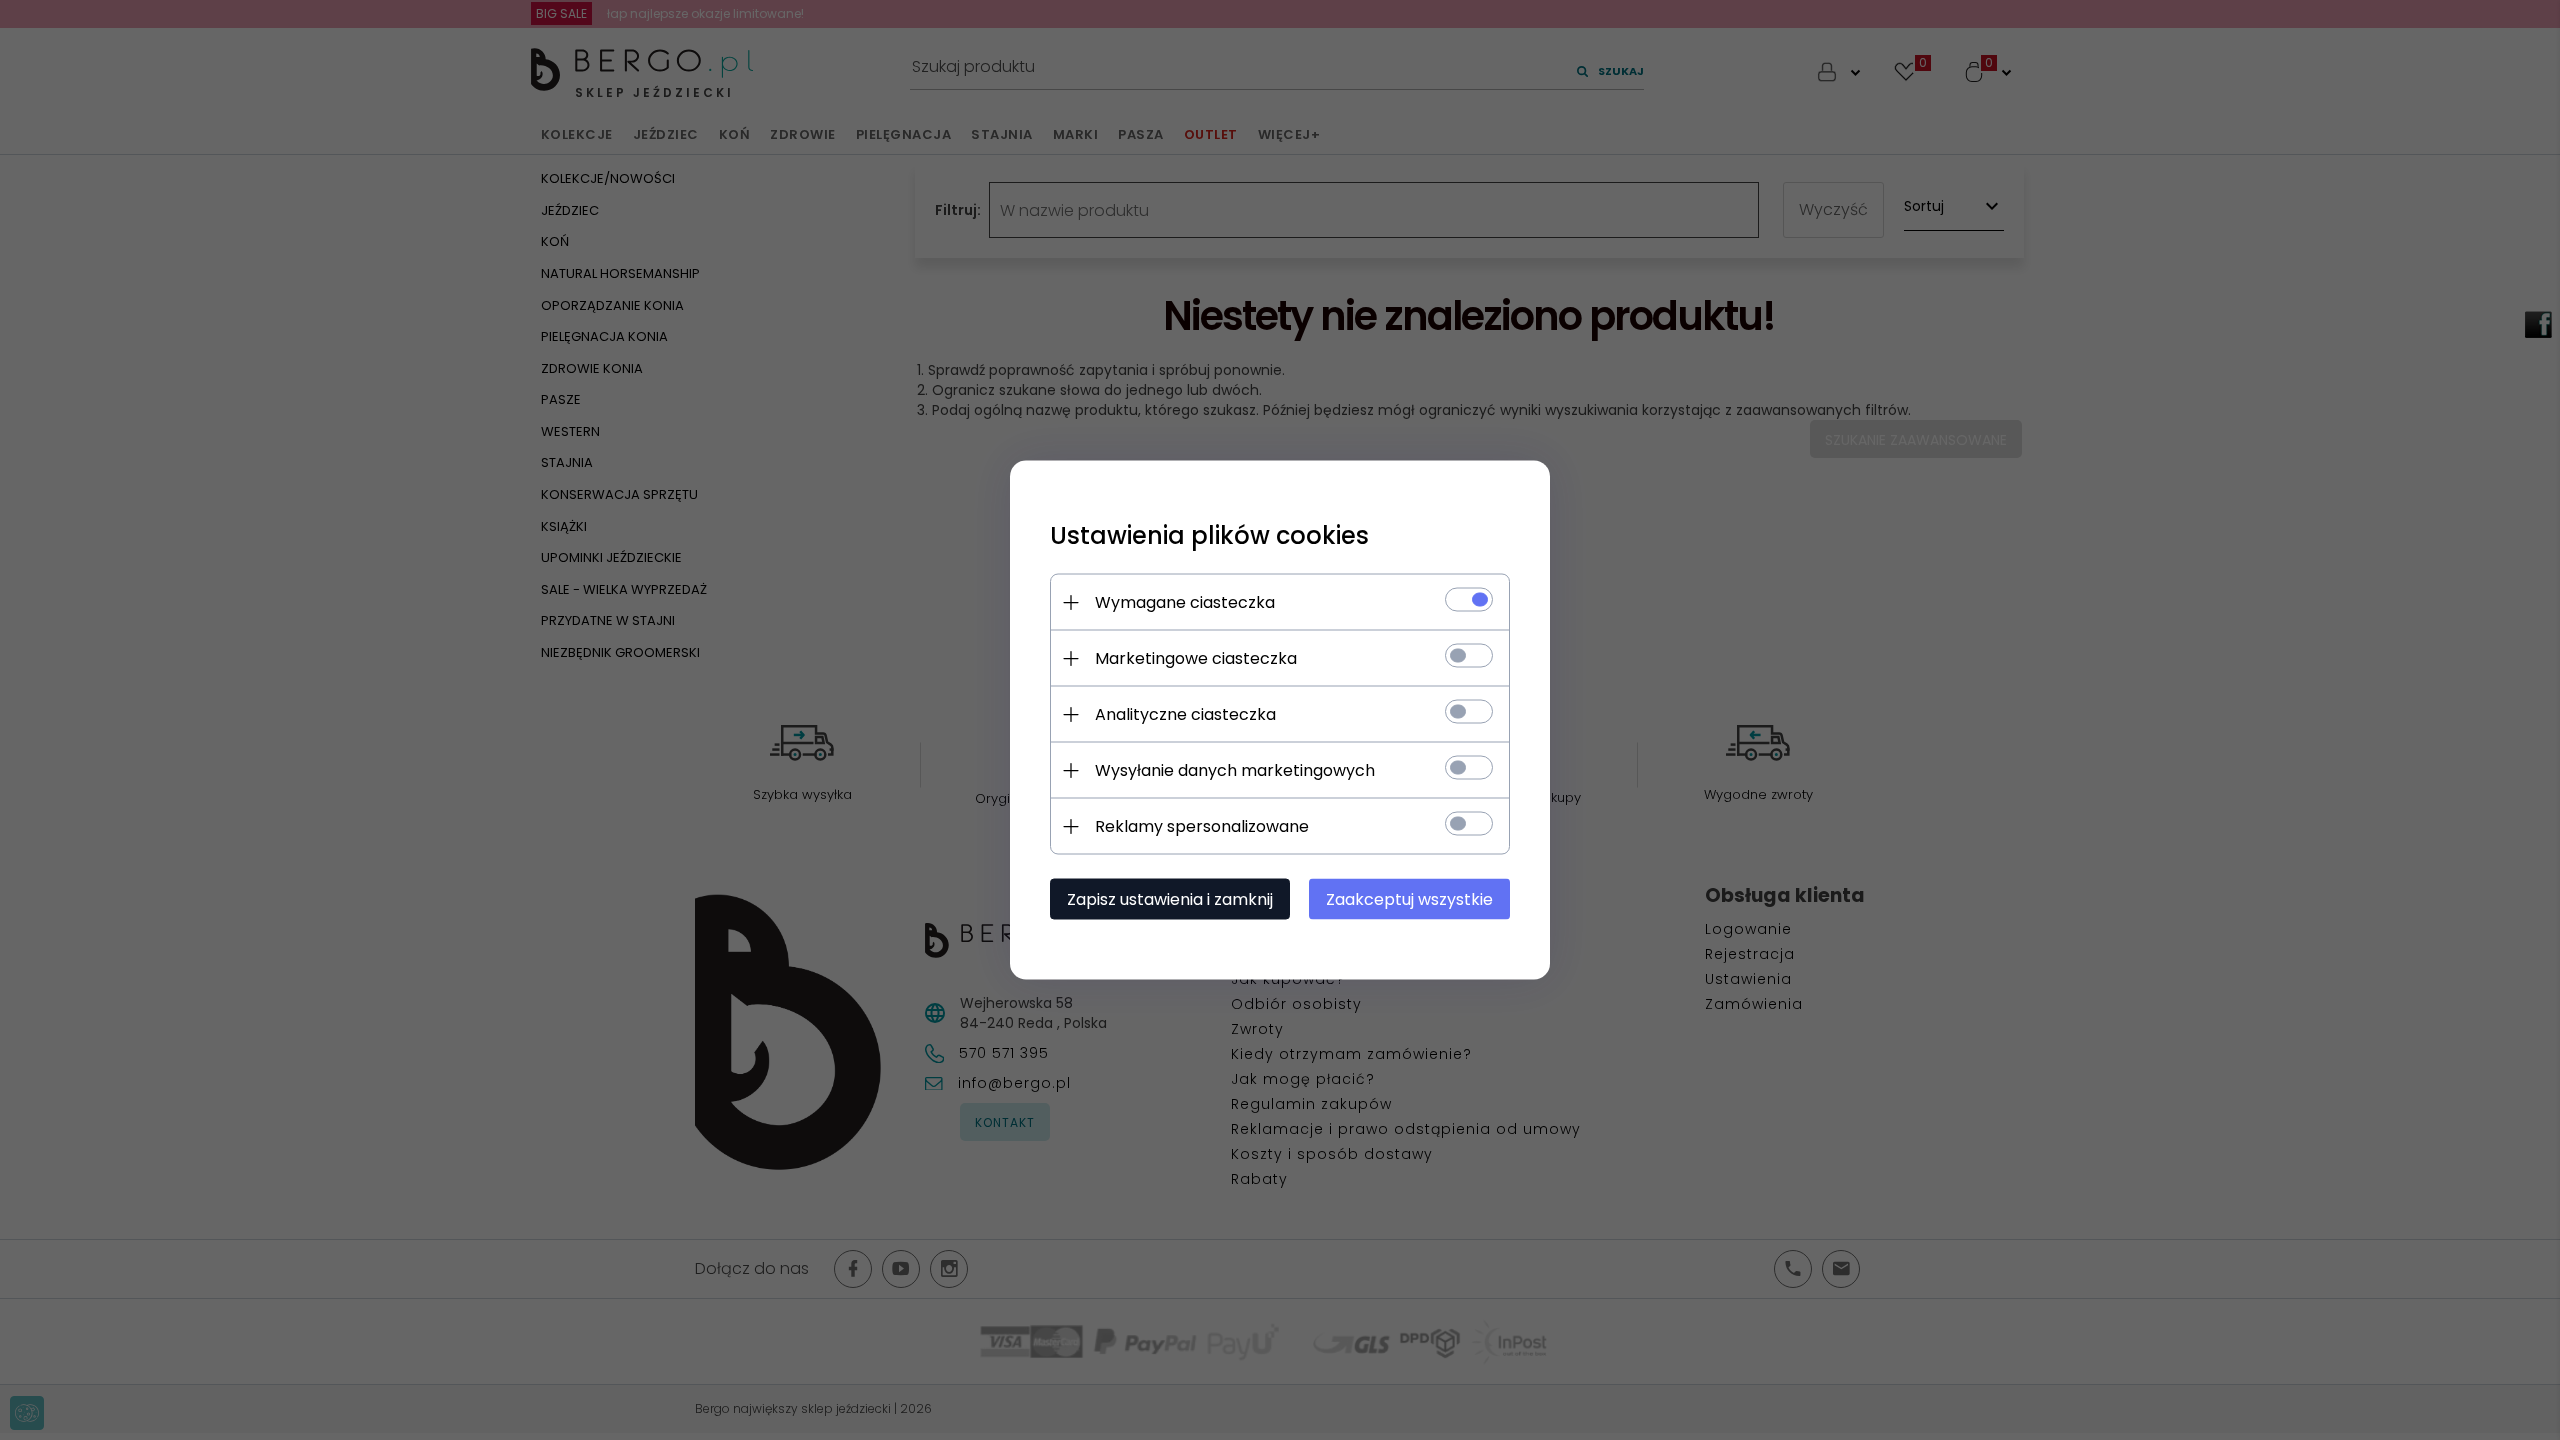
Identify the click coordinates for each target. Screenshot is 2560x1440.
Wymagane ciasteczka (1185, 602)
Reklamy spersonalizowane (1202, 826)
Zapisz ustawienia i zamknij (1170, 899)
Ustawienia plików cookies (1209, 535)
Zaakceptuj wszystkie (1409, 899)
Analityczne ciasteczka (1185, 714)
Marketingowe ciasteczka (1196, 658)
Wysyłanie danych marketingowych (1235, 770)
